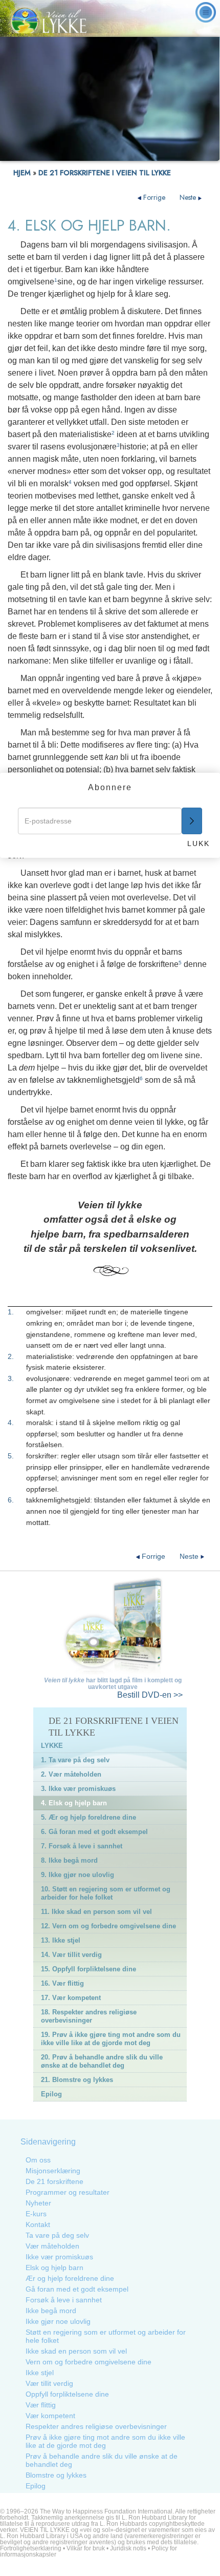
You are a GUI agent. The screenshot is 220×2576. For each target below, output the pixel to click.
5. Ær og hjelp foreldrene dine (89, 1817)
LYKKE (52, 1746)
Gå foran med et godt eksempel (77, 2289)
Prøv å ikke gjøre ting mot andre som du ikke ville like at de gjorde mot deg (105, 2441)
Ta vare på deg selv (57, 2235)
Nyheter (38, 2203)
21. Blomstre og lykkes (77, 2080)
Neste (189, 197)
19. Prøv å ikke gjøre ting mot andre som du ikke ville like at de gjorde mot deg (111, 2039)
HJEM (22, 173)
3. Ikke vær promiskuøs (78, 1789)
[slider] (109, 153)
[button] (30, 153)
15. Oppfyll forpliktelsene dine (89, 1969)
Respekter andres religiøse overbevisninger (96, 2426)
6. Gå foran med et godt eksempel (94, 1832)
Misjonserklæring (53, 2171)
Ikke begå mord (51, 2311)
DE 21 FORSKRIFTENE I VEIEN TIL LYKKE (105, 173)
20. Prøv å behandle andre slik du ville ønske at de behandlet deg (102, 2061)
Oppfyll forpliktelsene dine (67, 2394)
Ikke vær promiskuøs (59, 2257)
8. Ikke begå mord (69, 1860)
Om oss (38, 2160)
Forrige (154, 197)
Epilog (51, 2094)
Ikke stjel (40, 2373)
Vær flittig (41, 2405)
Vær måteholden (52, 2246)
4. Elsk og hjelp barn (74, 1803)
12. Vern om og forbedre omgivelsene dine (108, 1926)
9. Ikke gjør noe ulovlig (78, 1875)
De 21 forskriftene (54, 2181)
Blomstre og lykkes (56, 2475)
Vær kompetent (50, 2416)
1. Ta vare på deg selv (75, 1760)
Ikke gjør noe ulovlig (58, 2321)
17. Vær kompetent (71, 1998)
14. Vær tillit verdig (71, 1955)
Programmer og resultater (68, 2192)
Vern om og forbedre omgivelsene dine (89, 2362)
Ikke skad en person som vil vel (76, 2351)
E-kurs (36, 2214)
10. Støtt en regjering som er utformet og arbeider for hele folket (106, 1893)
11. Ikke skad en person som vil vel (96, 1912)
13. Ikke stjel (61, 1940)
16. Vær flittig (62, 1983)
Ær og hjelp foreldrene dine (70, 2278)
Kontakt (38, 2224)
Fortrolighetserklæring (31, 2548)
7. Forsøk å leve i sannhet (82, 1846)
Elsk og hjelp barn (54, 2268)
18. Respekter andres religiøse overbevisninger (89, 2016)
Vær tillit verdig (49, 2383)
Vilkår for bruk (86, 2548)
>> (150, 1695)
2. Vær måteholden (71, 1774)
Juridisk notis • (131, 2548)
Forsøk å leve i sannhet (64, 2300)
